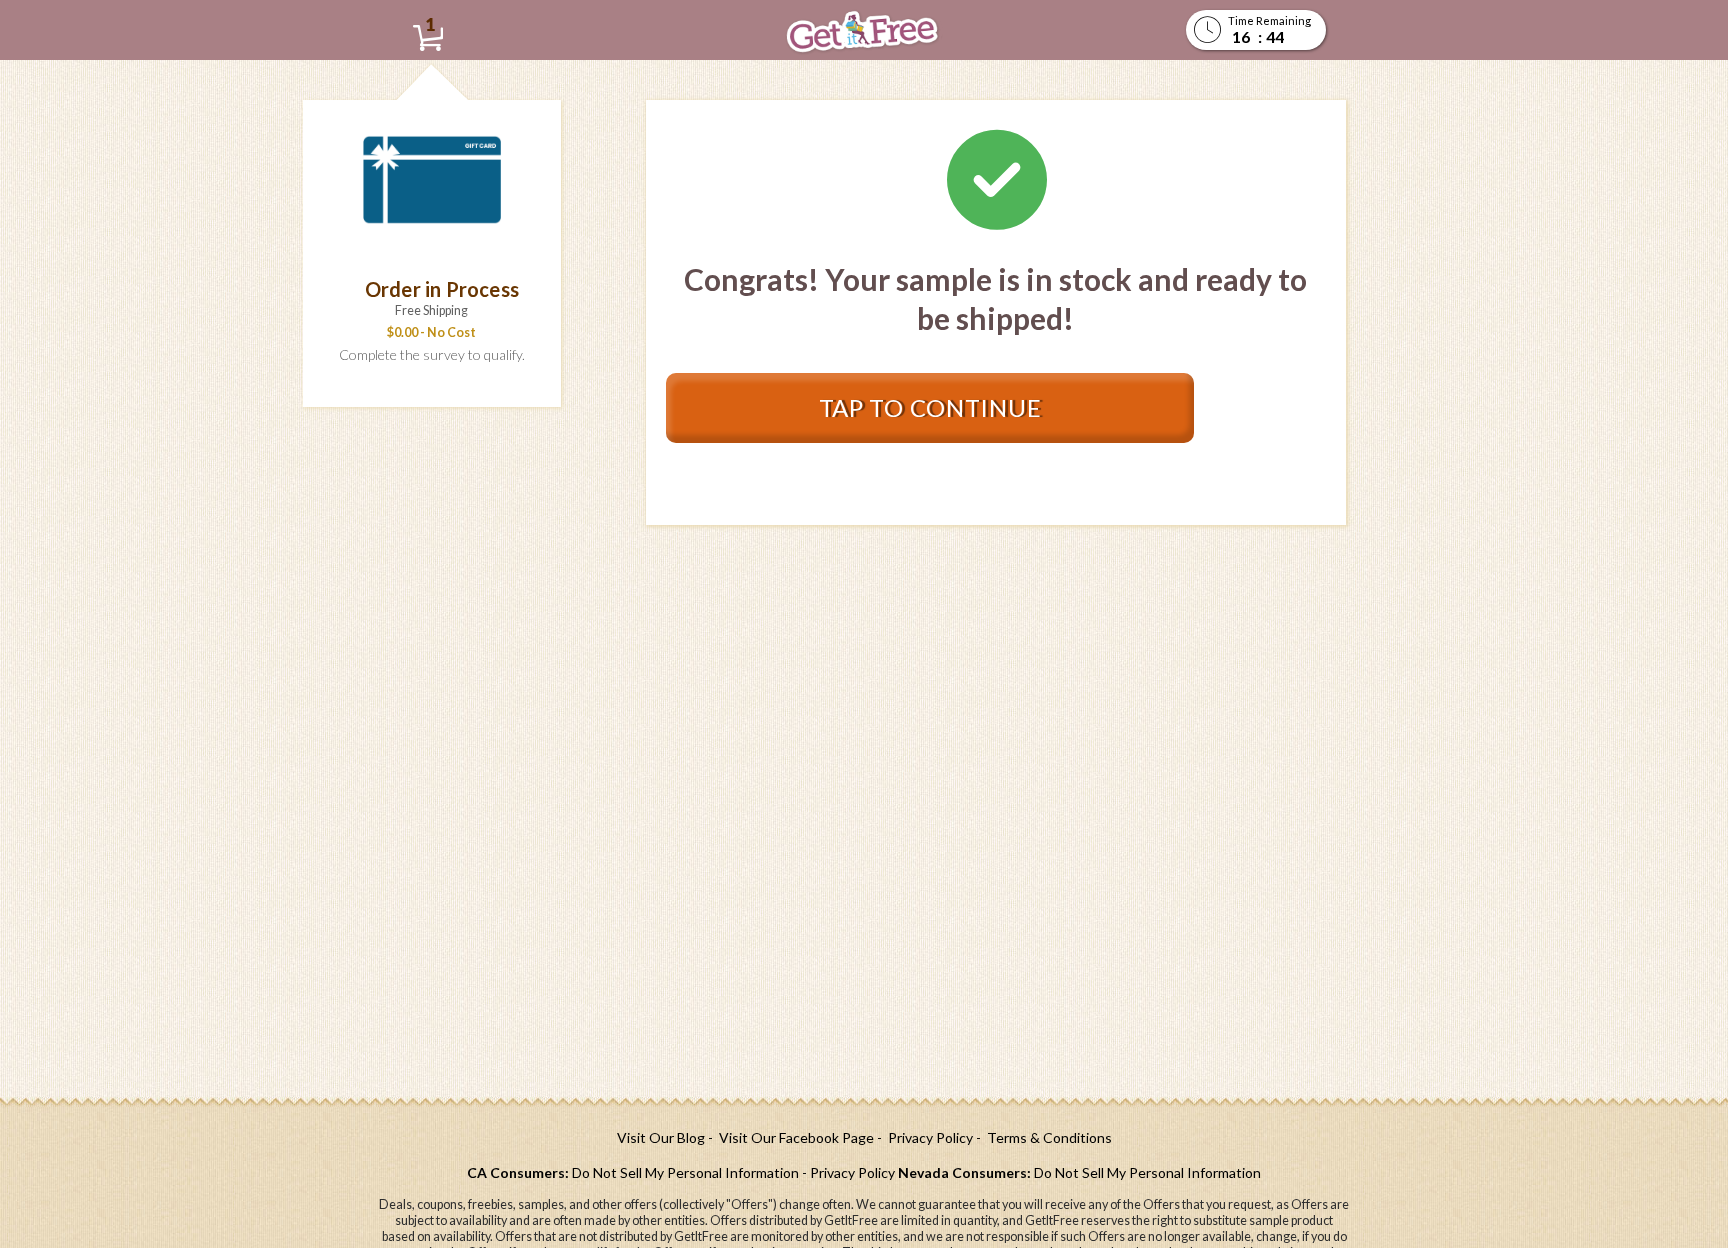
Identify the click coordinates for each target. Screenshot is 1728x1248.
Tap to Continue (930, 407)
